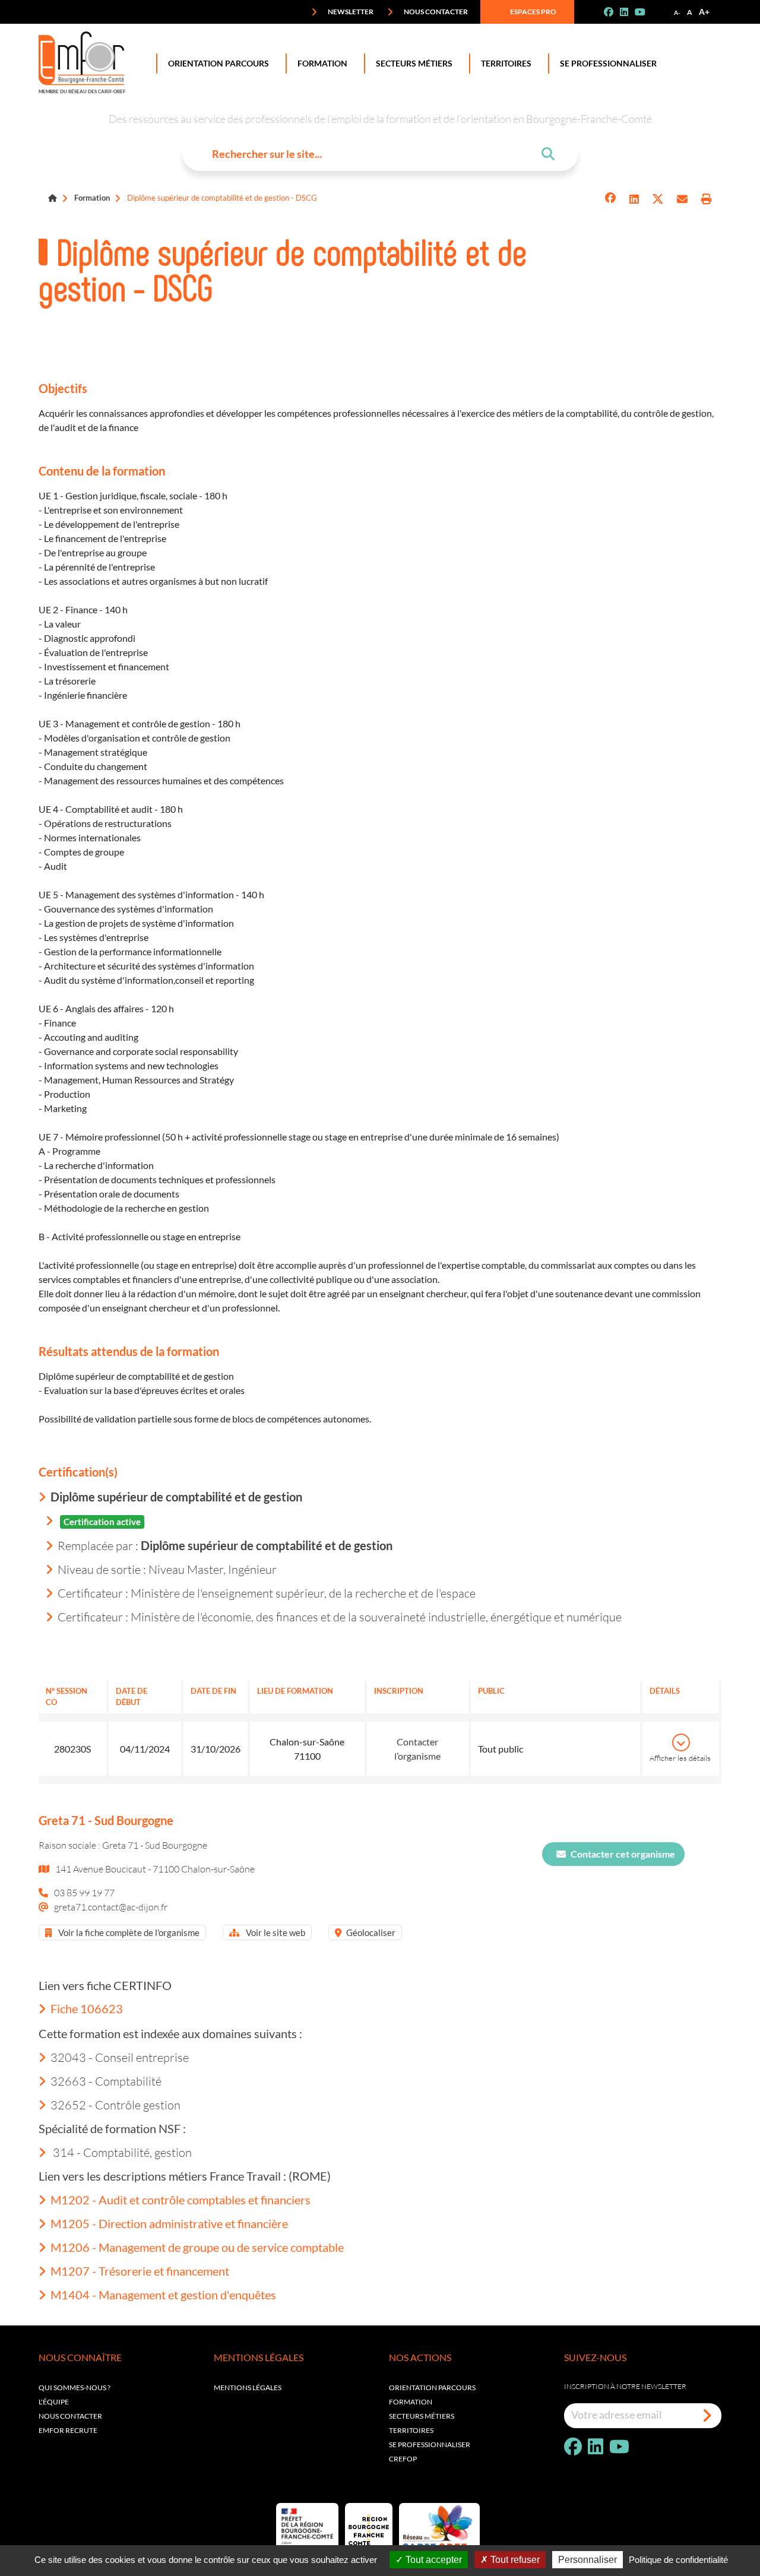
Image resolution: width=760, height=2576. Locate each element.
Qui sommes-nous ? (75, 2388)
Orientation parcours (432, 2388)
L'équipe (54, 2402)
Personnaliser (588, 2560)
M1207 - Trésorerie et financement (140, 2271)
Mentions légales (248, 2388)
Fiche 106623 (87, 2008)
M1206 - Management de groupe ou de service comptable (197, 2247)
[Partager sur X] (658, 199)
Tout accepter (433, 2560)
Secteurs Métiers (414, 63)
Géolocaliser (371, 1932)
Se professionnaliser (608, 63)
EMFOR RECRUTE (68, 2430)
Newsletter (350, 12)
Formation (322, 63)
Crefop (403, 2459)
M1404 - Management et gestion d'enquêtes (163, 2295)
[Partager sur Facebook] (610, 199)
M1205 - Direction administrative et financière (169, 2223)
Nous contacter (435, 12)
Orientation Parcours (218, 63)
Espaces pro (533, 12)
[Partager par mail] (682, 199)
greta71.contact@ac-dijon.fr (111, 1907)
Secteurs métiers (422, 2416)
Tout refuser (514, 2560)
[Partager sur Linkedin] (634, 199)
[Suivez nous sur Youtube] (645, 12)
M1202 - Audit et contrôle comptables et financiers (180, 2200)
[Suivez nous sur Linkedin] (629, 12)
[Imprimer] (707, 199)
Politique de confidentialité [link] (678, 2560)
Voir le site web (275, 1932)
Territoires (506, 63)
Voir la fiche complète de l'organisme (128, 1932)
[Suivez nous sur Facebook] (613, 12)
